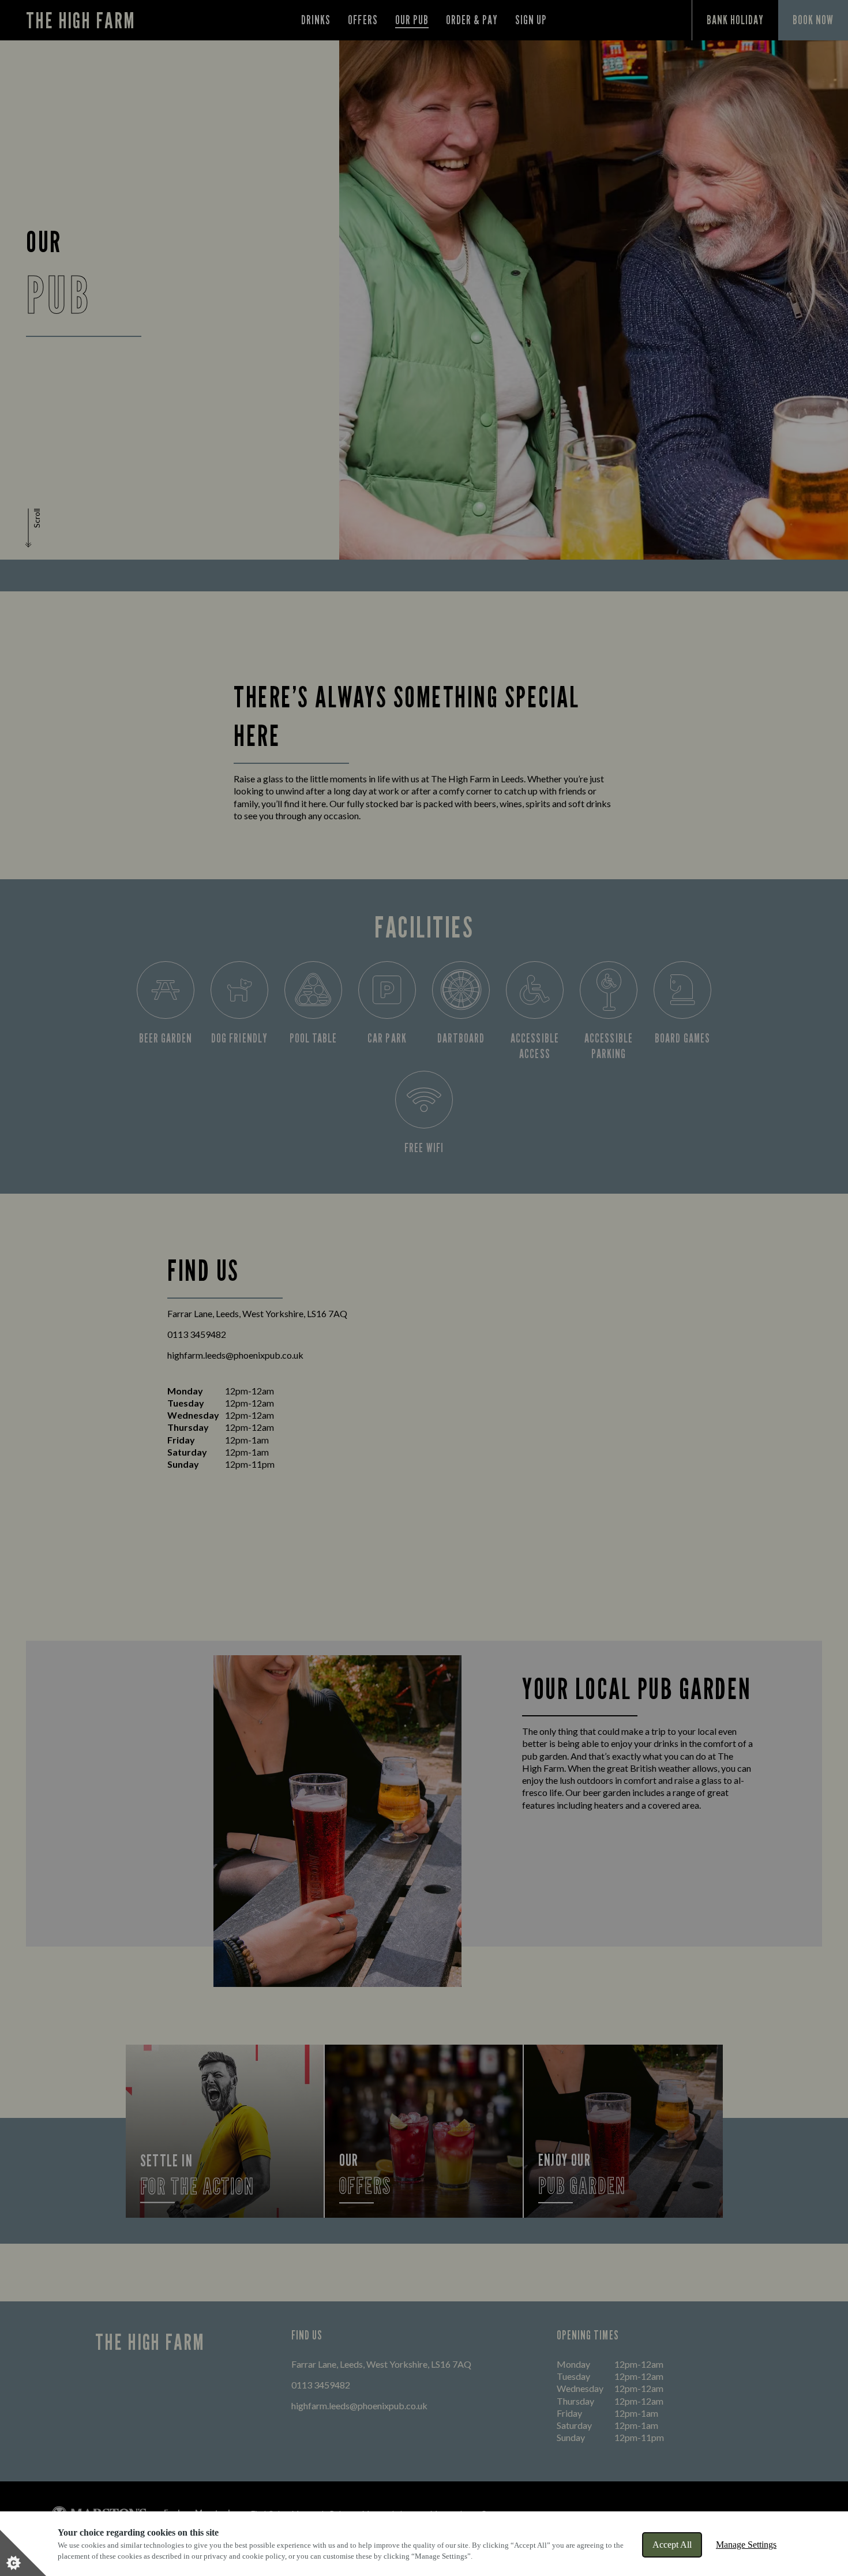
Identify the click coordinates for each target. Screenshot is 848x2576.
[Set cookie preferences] (23, 2553)
